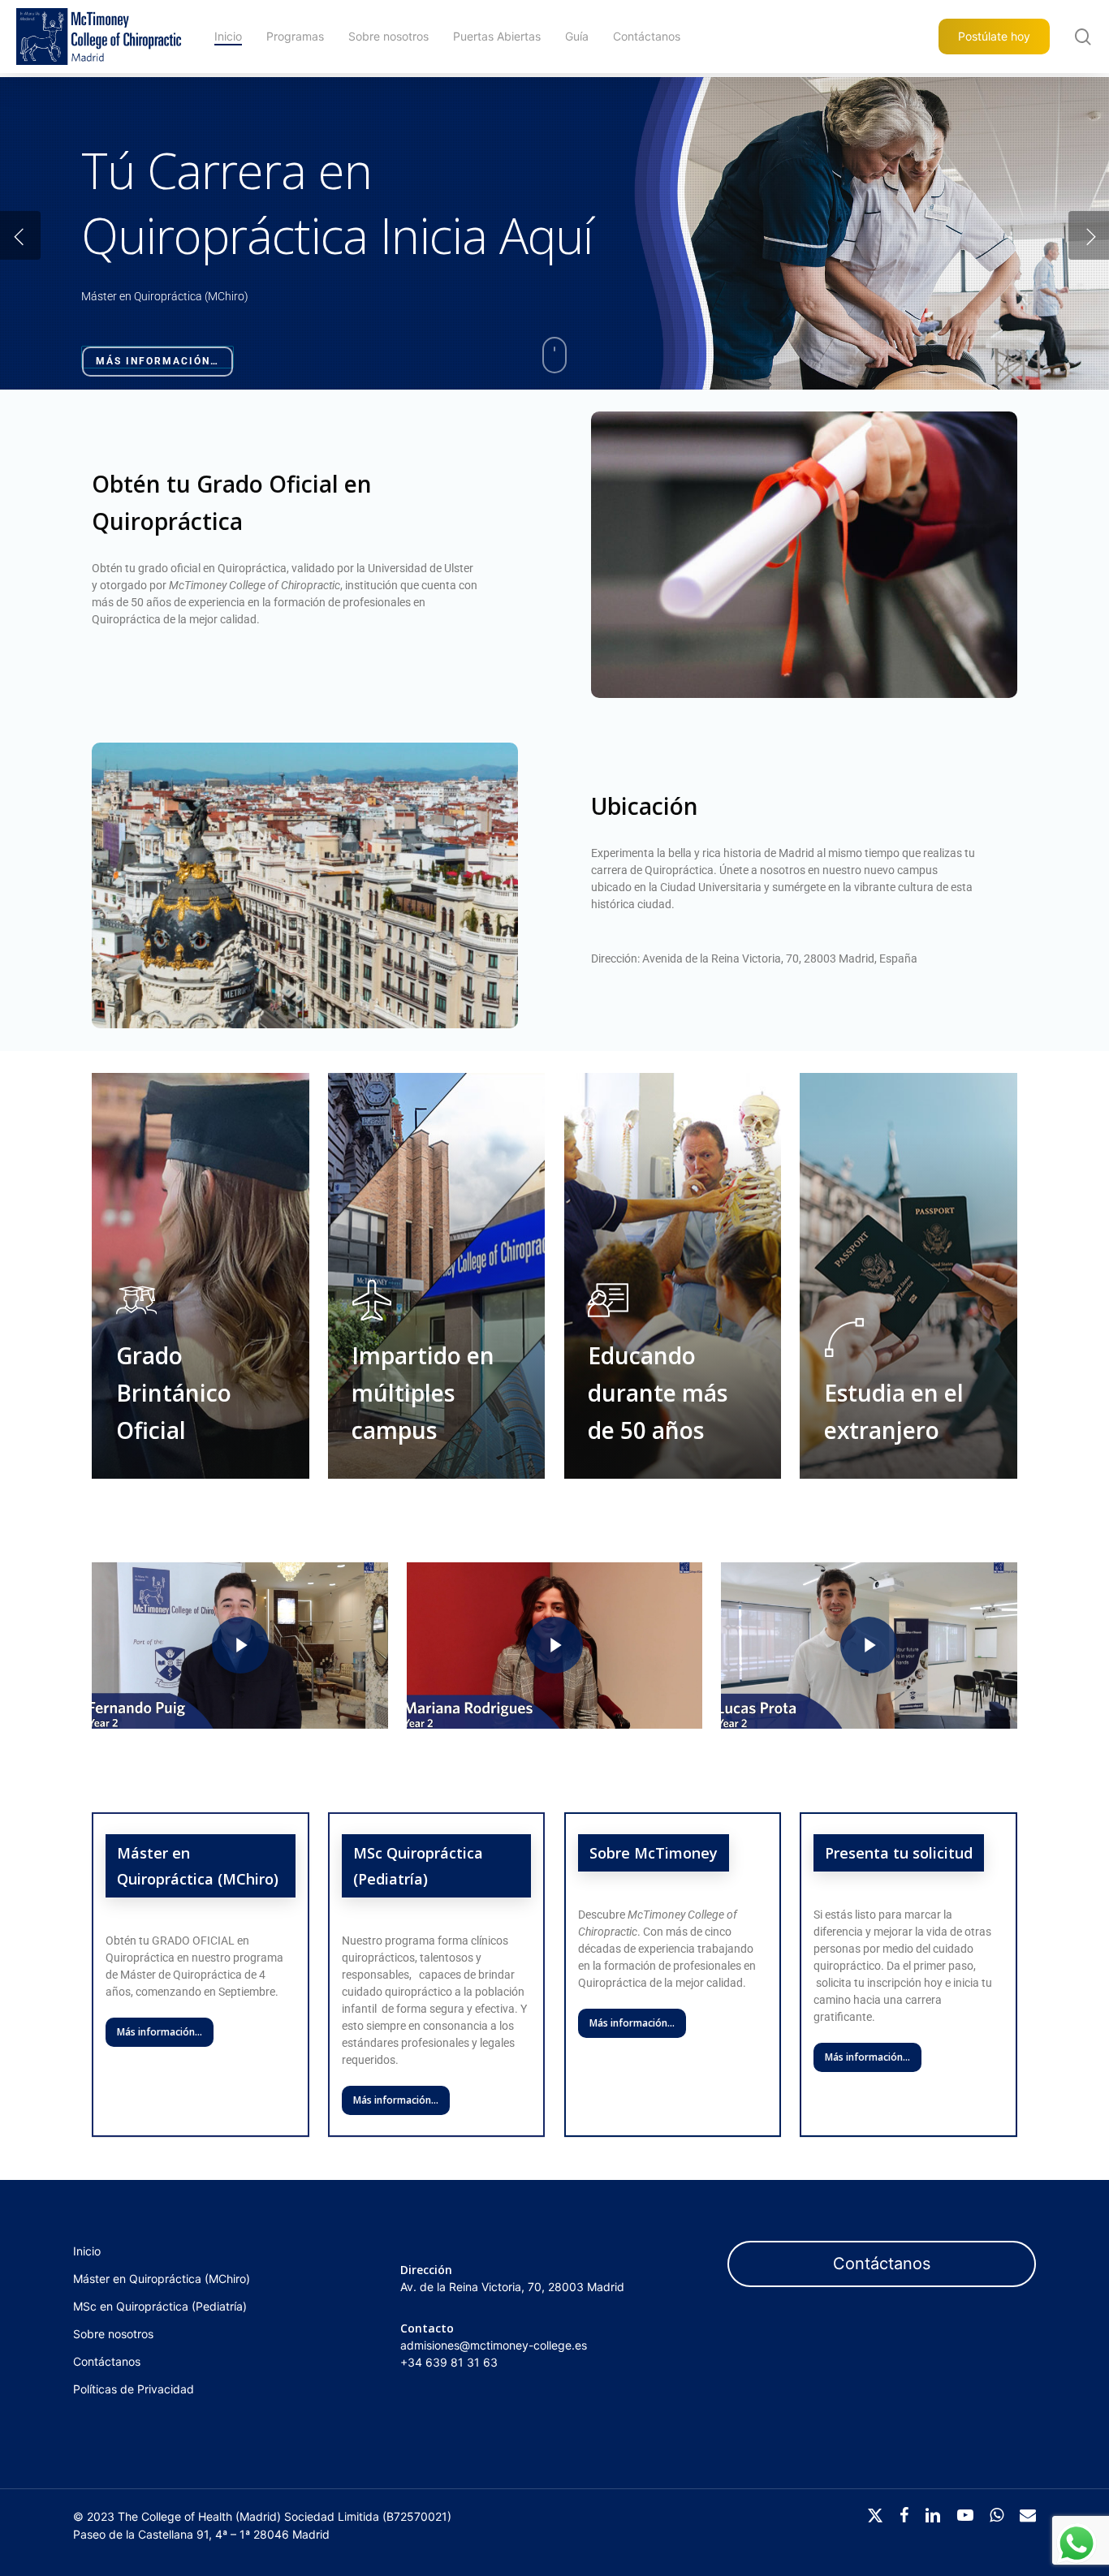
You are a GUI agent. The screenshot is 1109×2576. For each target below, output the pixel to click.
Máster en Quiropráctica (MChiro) (162, 2279)
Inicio (87, 2251)
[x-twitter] (875, 2515)
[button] (632, 2023)
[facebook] (904, 2515)
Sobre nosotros (113, 2334)
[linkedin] (933, 2515)
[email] (1028, 2515)
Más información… (158, 361)
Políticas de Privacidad (134, 2389)
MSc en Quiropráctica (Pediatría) (160, 2306)
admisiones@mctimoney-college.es (494, 2345)
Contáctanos (107, 2361)
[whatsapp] (997, 2515)
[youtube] (965, 2515)
